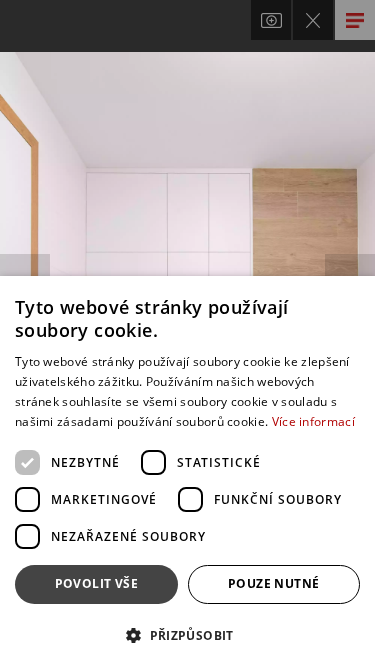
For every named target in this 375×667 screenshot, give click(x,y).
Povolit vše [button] (96, 583)
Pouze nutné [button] (273, 583)
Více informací (313, 421)
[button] (187, 634)
